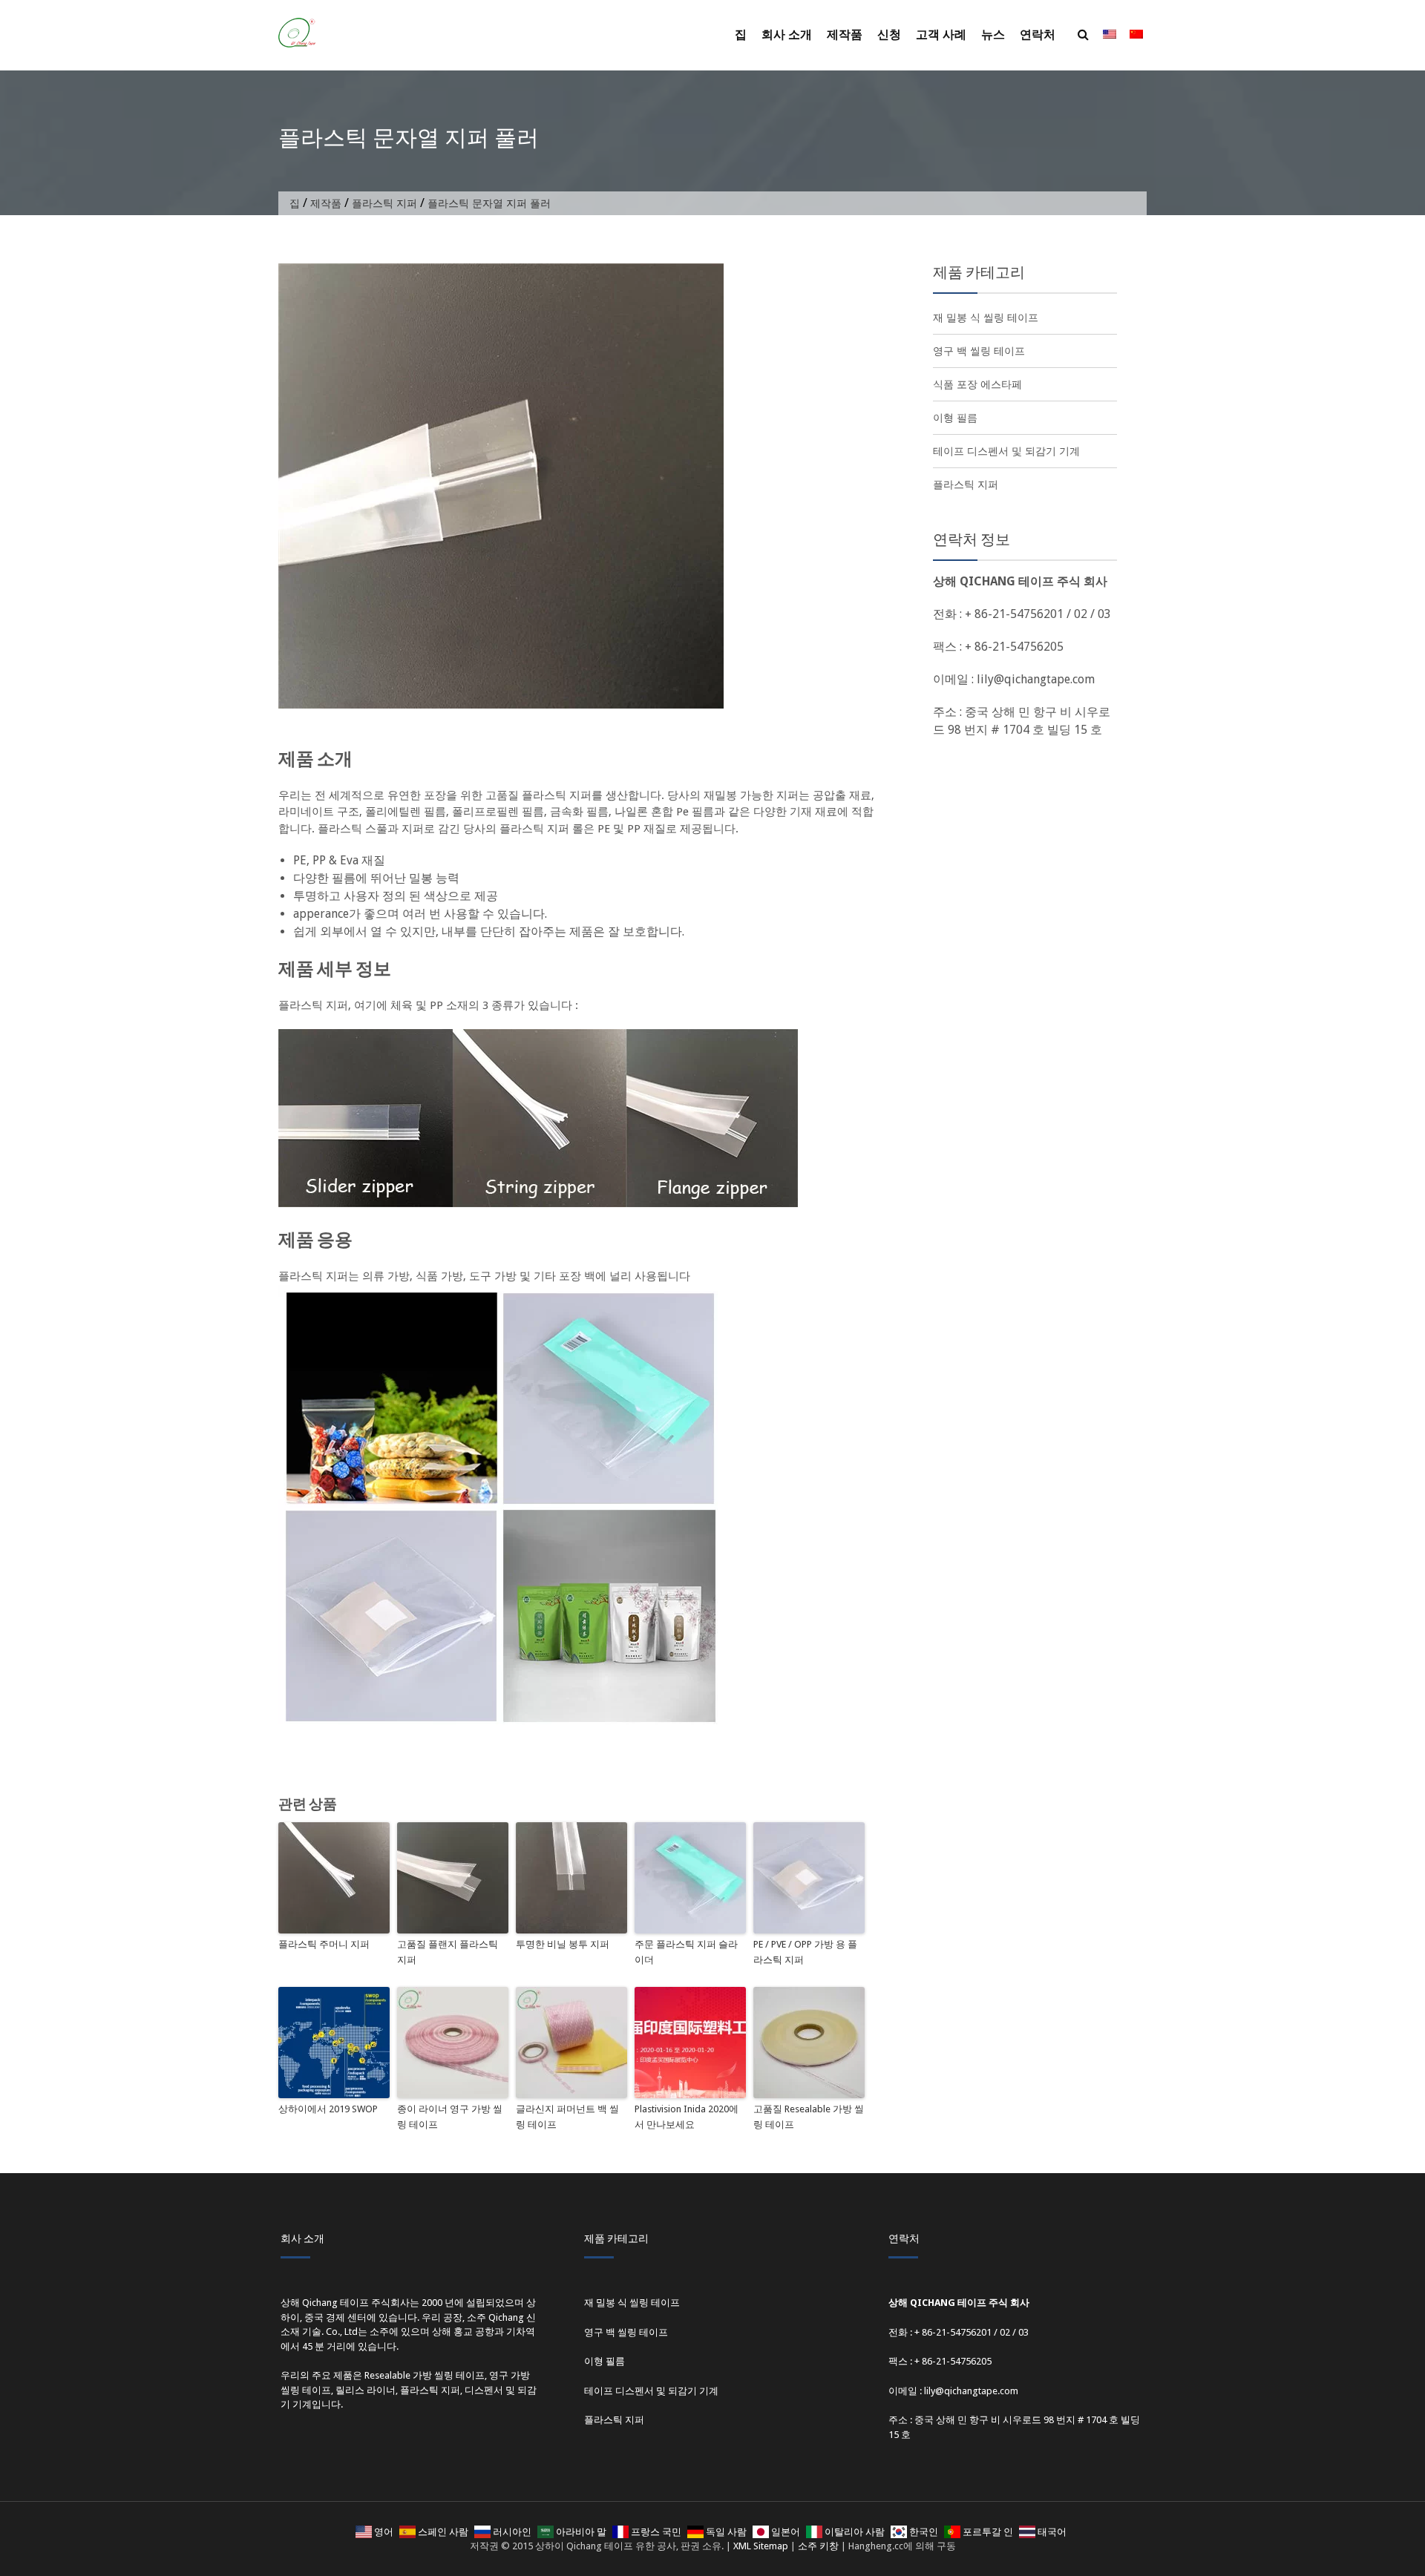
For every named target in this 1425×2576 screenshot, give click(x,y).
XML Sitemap (761, 2546)
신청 (889, 34)
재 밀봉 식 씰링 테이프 (986, 318)
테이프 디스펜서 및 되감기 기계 (1006, 451)
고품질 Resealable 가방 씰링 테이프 (809, 2117)
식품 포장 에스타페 (977, 384)
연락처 (1038, 34)
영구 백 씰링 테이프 (979, 351)
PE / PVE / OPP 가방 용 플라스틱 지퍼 (805, 1952)
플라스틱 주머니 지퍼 (324, 1944)
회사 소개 (787, 34)
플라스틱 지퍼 (384, 203)
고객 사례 (941, 34)
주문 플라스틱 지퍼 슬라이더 (686, 1952)
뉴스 (993, 34)
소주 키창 (818, 2546)
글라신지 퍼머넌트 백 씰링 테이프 (567, 2117)
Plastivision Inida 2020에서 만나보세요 (687, 2117)
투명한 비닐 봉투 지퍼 (563, 1944)
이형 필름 (955, 418)
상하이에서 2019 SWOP (328, 2109)
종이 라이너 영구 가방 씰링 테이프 (450, 2117)
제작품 (845, 34)
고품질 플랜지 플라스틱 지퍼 (448, 1952)
